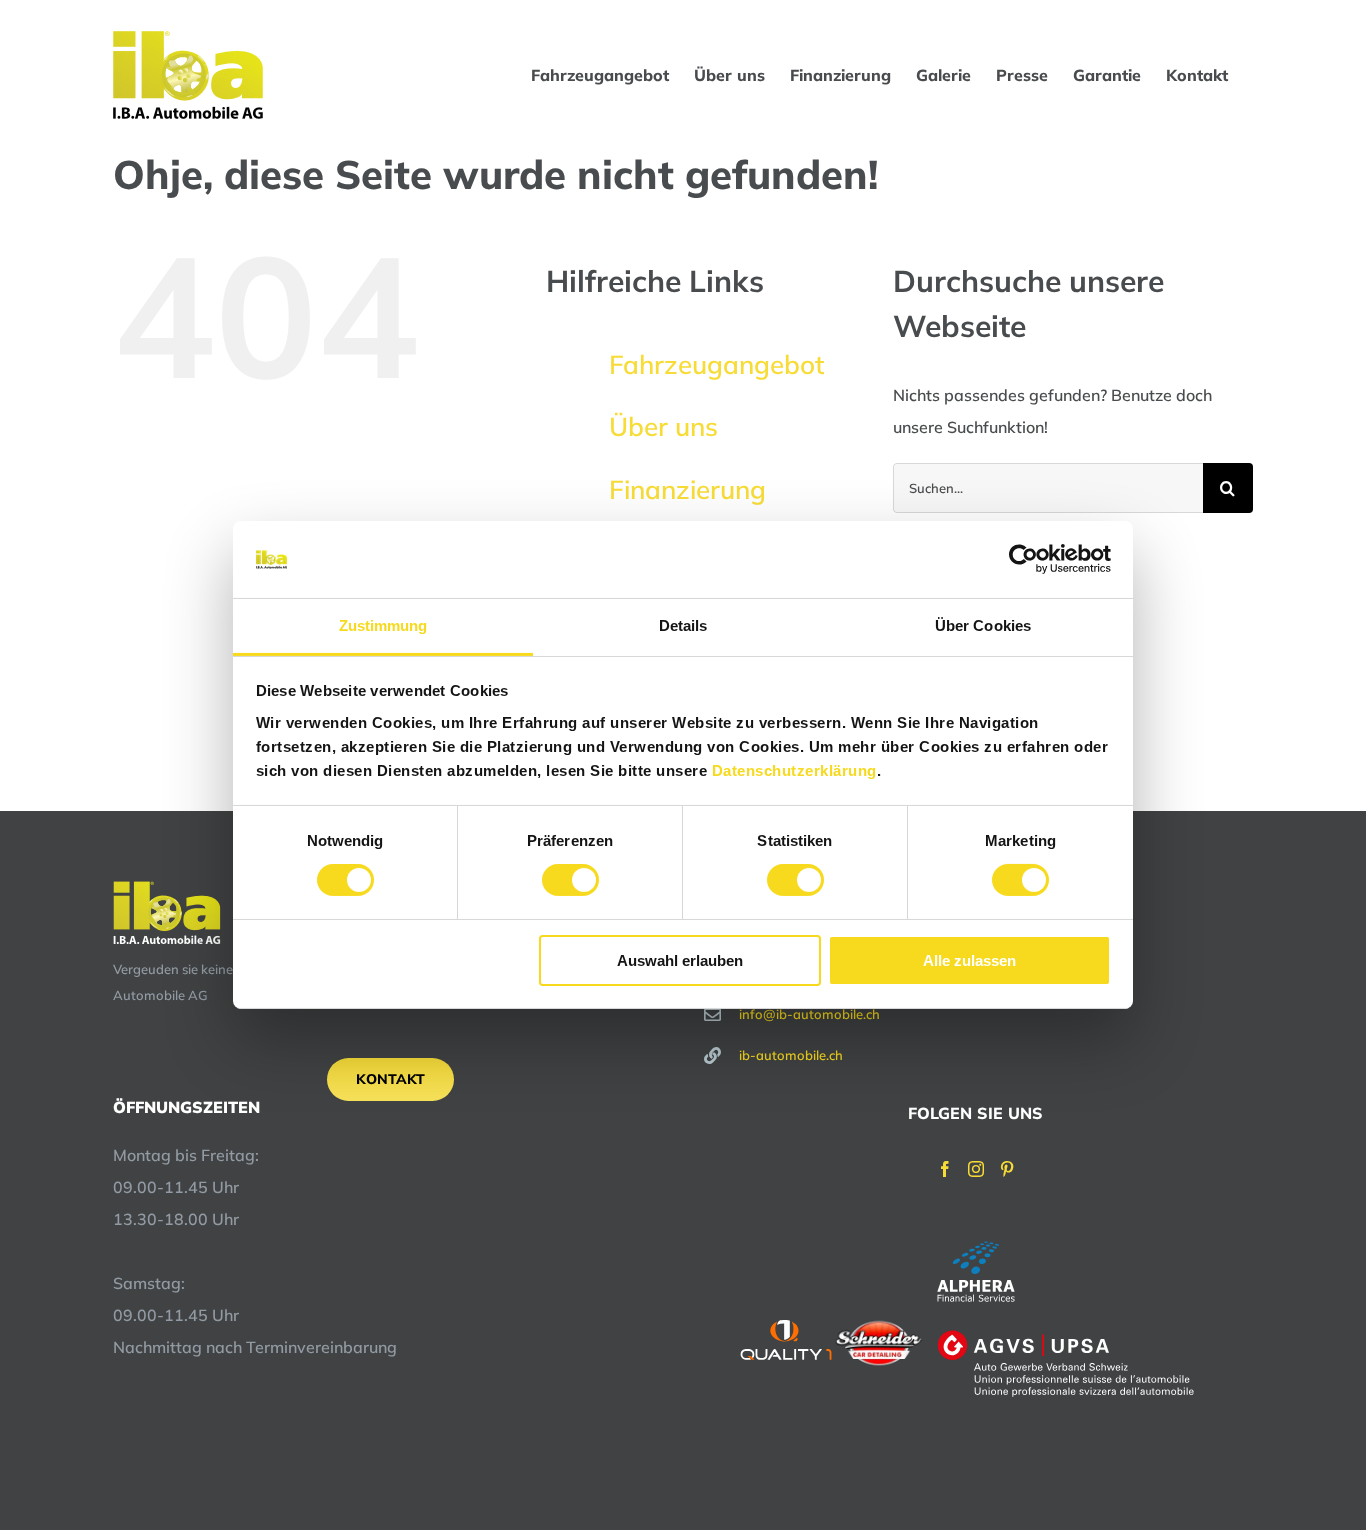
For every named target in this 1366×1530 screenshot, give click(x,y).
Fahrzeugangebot (716, 364)
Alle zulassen (969, 960)
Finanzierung (687, 489)
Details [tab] (683, 625)
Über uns (663, 426)
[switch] (570, 880)
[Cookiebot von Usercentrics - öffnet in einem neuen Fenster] (1023, 559)
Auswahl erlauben (680, 960)
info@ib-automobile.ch (809, 1014)
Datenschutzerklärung (794, 770)
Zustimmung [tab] (383, 625)
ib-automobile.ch (791, 1055)
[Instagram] (976, 1169)
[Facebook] (945, 1169)
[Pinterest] (1007, 1169)
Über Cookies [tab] (983, 625)
